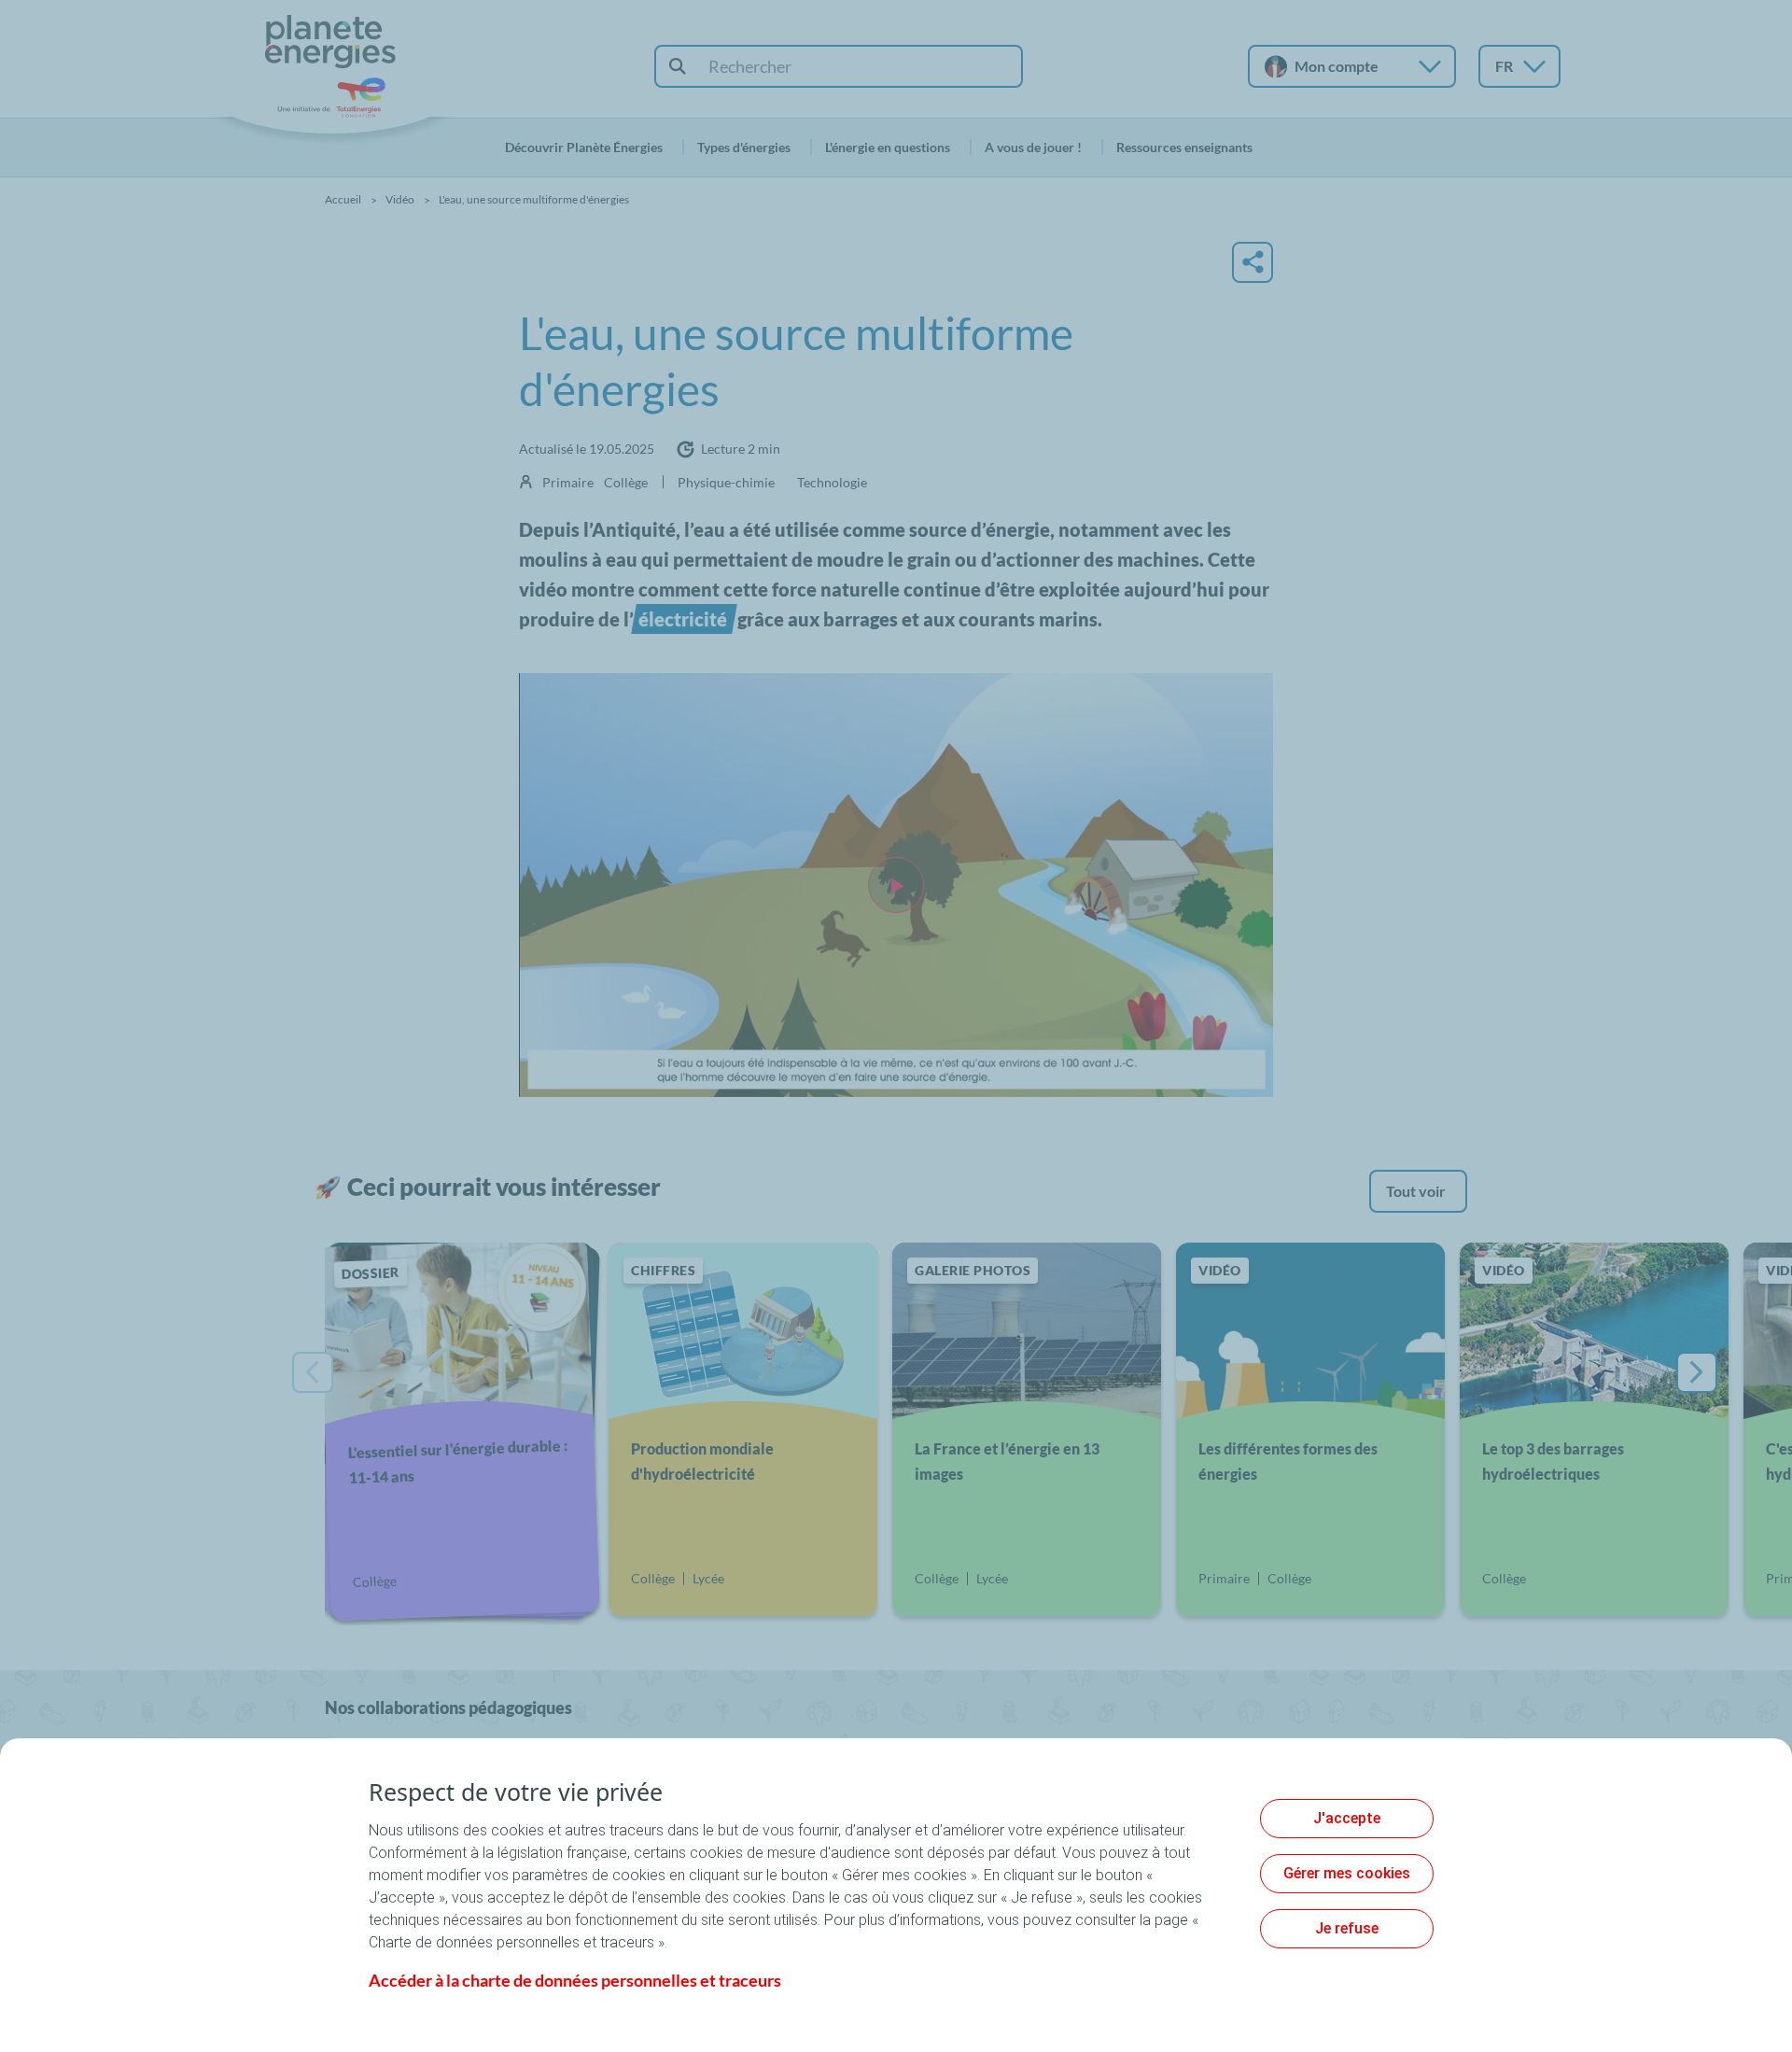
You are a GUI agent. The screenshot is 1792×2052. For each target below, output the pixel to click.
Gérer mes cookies (1347, 1873)
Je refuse (1347, 1928)
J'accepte (1347, 1818)
